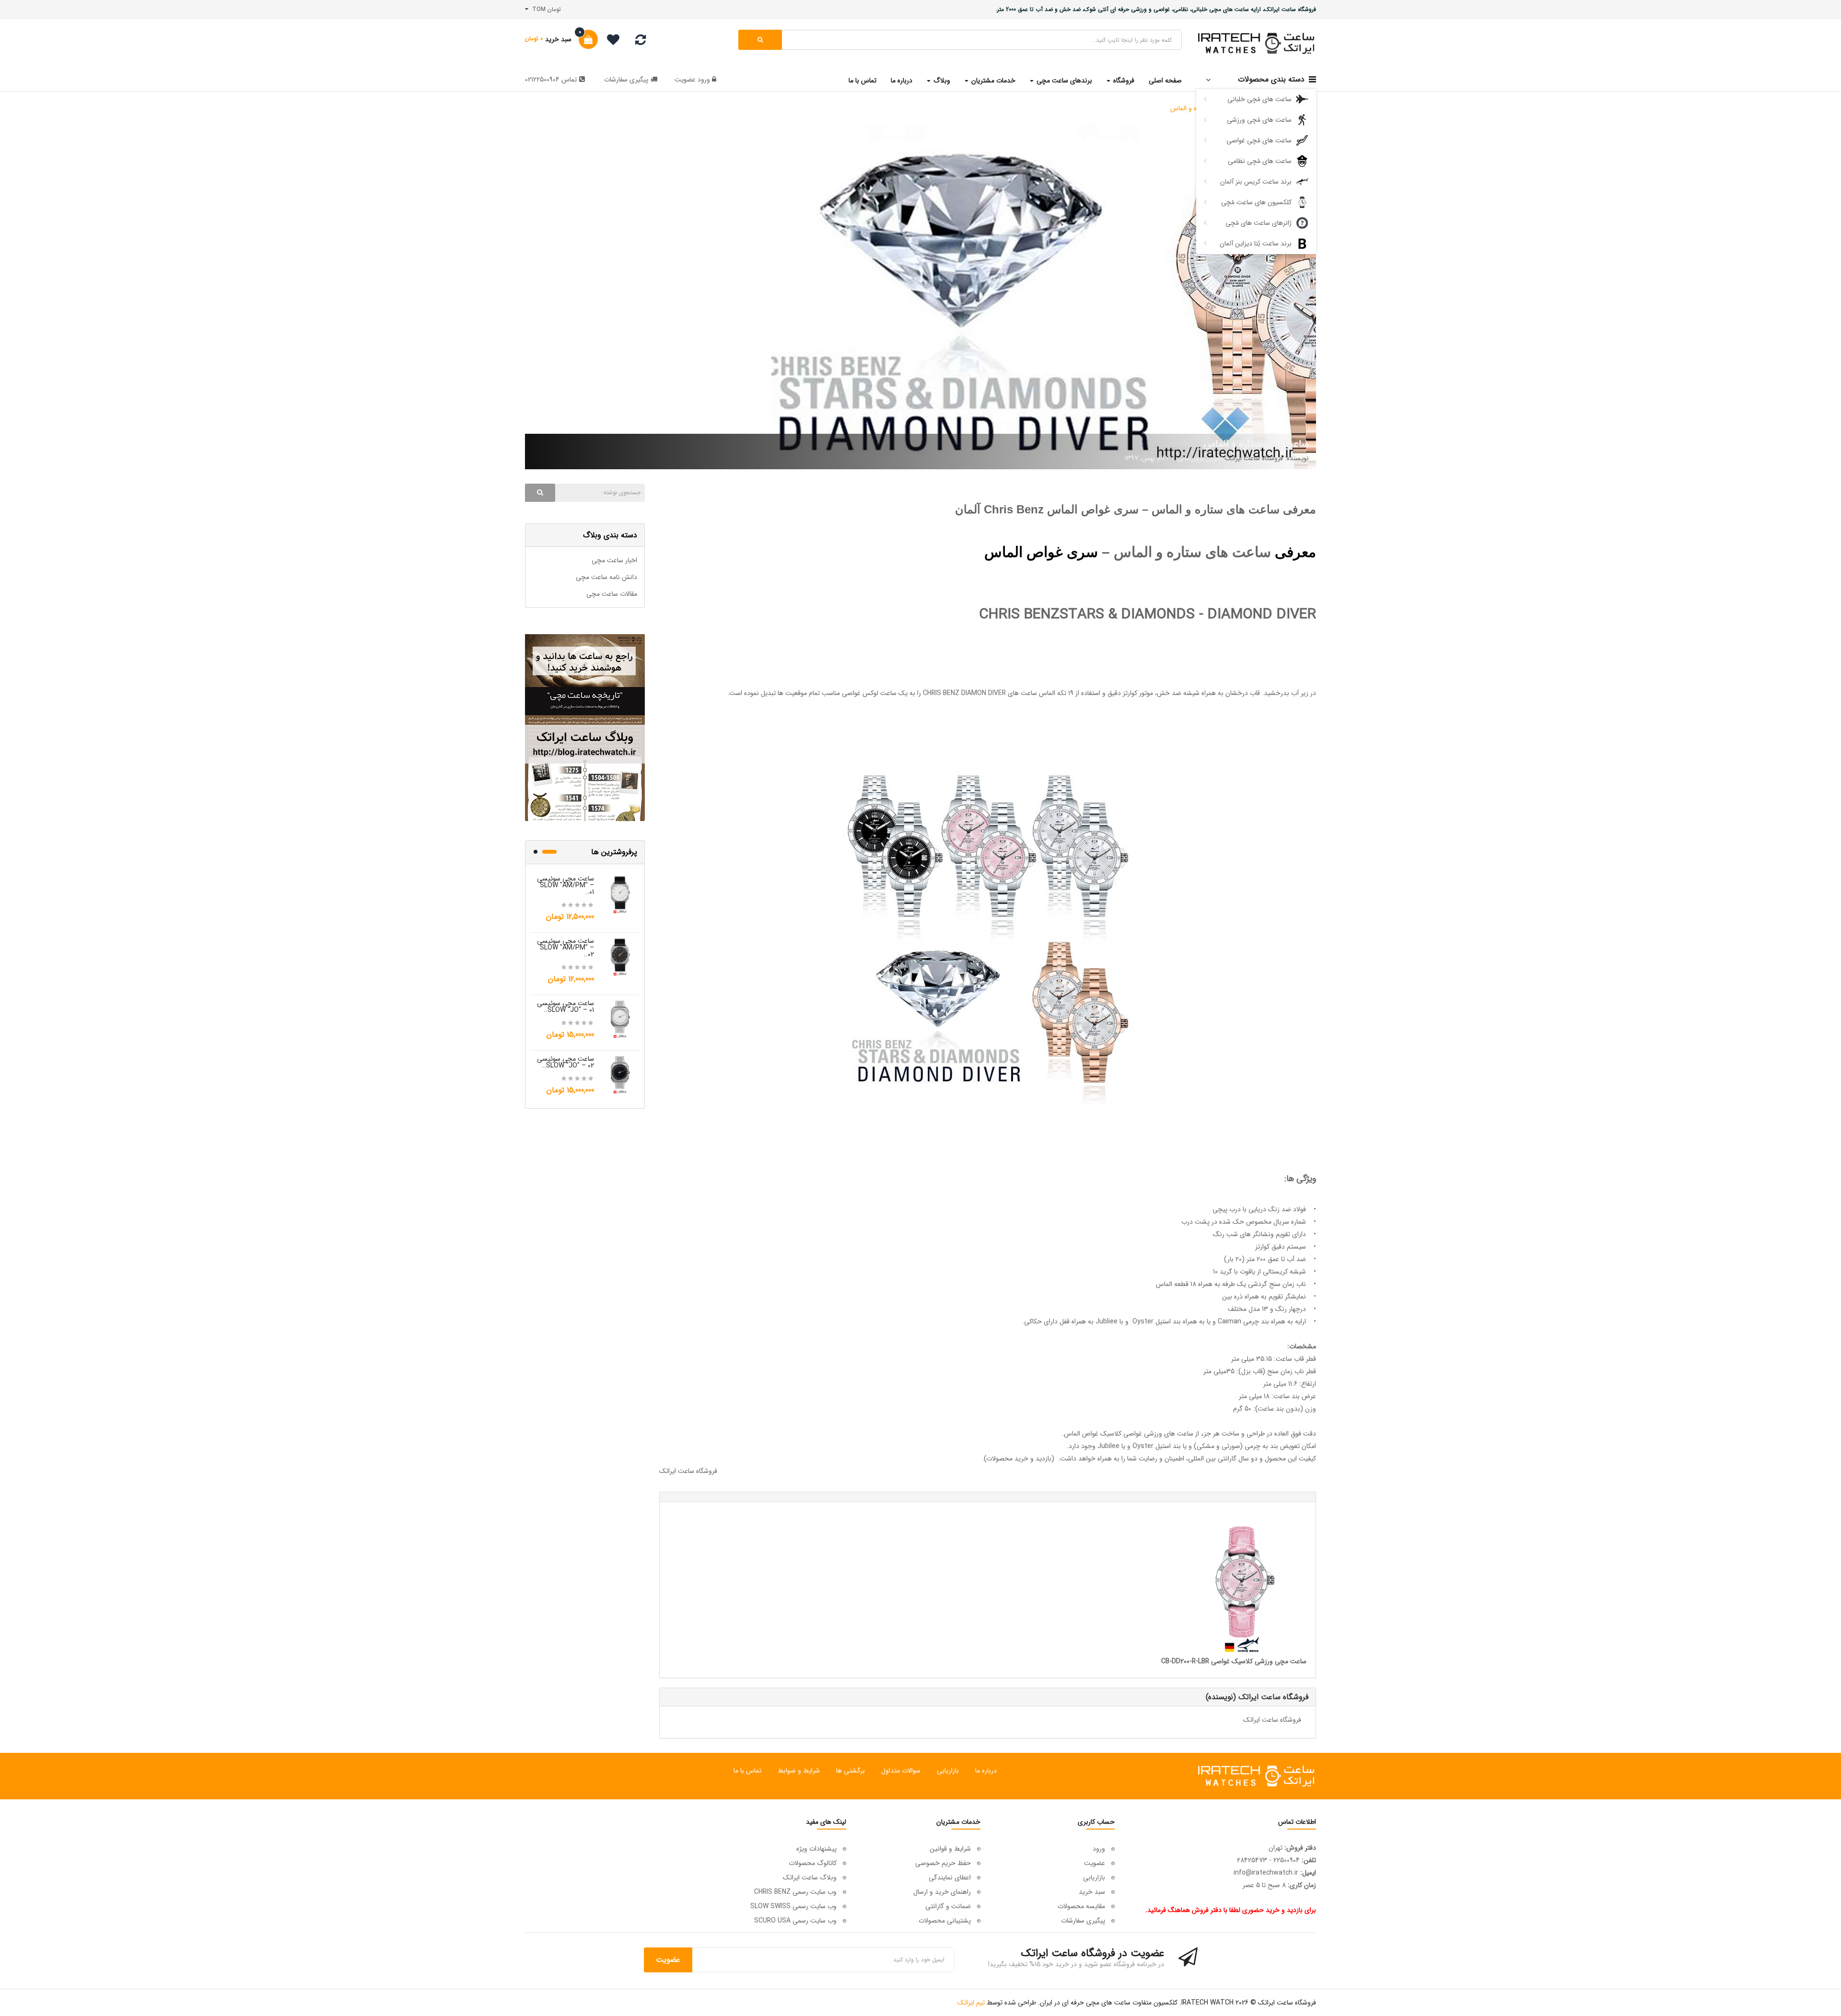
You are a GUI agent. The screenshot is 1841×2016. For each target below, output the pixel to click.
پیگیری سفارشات (626, 80)
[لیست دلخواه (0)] (610, 41)
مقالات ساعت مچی (612, 594)
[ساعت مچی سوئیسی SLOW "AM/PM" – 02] (620, 956)
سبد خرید (1092, 1892)
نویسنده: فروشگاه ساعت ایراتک (1267, 458)
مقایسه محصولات (1081, 1906)
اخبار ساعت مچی (614, 560)
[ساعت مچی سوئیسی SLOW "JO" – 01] (620, 1019)
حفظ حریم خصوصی (943, 1863)
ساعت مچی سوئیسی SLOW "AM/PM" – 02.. (565, 948)
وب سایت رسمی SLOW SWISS (793, 1906)
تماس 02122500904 (551, 80)
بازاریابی (948, 1771)
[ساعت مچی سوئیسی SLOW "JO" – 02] (620, 1074)
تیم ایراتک (971, 2003)
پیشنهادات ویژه (816, 1849)
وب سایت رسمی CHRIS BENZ (795, 1892)
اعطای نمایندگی (950, 1877)
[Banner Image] (585, 728)
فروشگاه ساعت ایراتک (688, 1471)
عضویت (685, 80)
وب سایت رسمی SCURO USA (795, 1921)
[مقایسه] (641, 42)
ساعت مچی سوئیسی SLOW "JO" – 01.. (565, 1007)
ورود (703, 80)
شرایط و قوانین (950, 1849)
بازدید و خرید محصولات (1019, 1459)
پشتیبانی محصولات (945, 1921)
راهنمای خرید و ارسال (942, 1892)
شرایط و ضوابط (799, 1771)
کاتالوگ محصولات (813, 1863)
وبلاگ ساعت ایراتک (810, 1877)
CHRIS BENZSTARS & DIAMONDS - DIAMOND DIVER (1148, 615)
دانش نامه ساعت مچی (606, 577)
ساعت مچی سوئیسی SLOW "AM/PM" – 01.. (565, 885)
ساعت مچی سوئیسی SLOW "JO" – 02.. (565, 1062)
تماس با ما (747, 1771)
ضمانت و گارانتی (948, 1906)
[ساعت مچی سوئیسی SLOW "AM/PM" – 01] (620, 894)
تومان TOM (545, 9)
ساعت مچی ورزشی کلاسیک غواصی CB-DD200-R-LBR (1234, 1661)
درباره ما (986, 1771)
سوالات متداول (901, 1771)
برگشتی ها (851, 1771)
